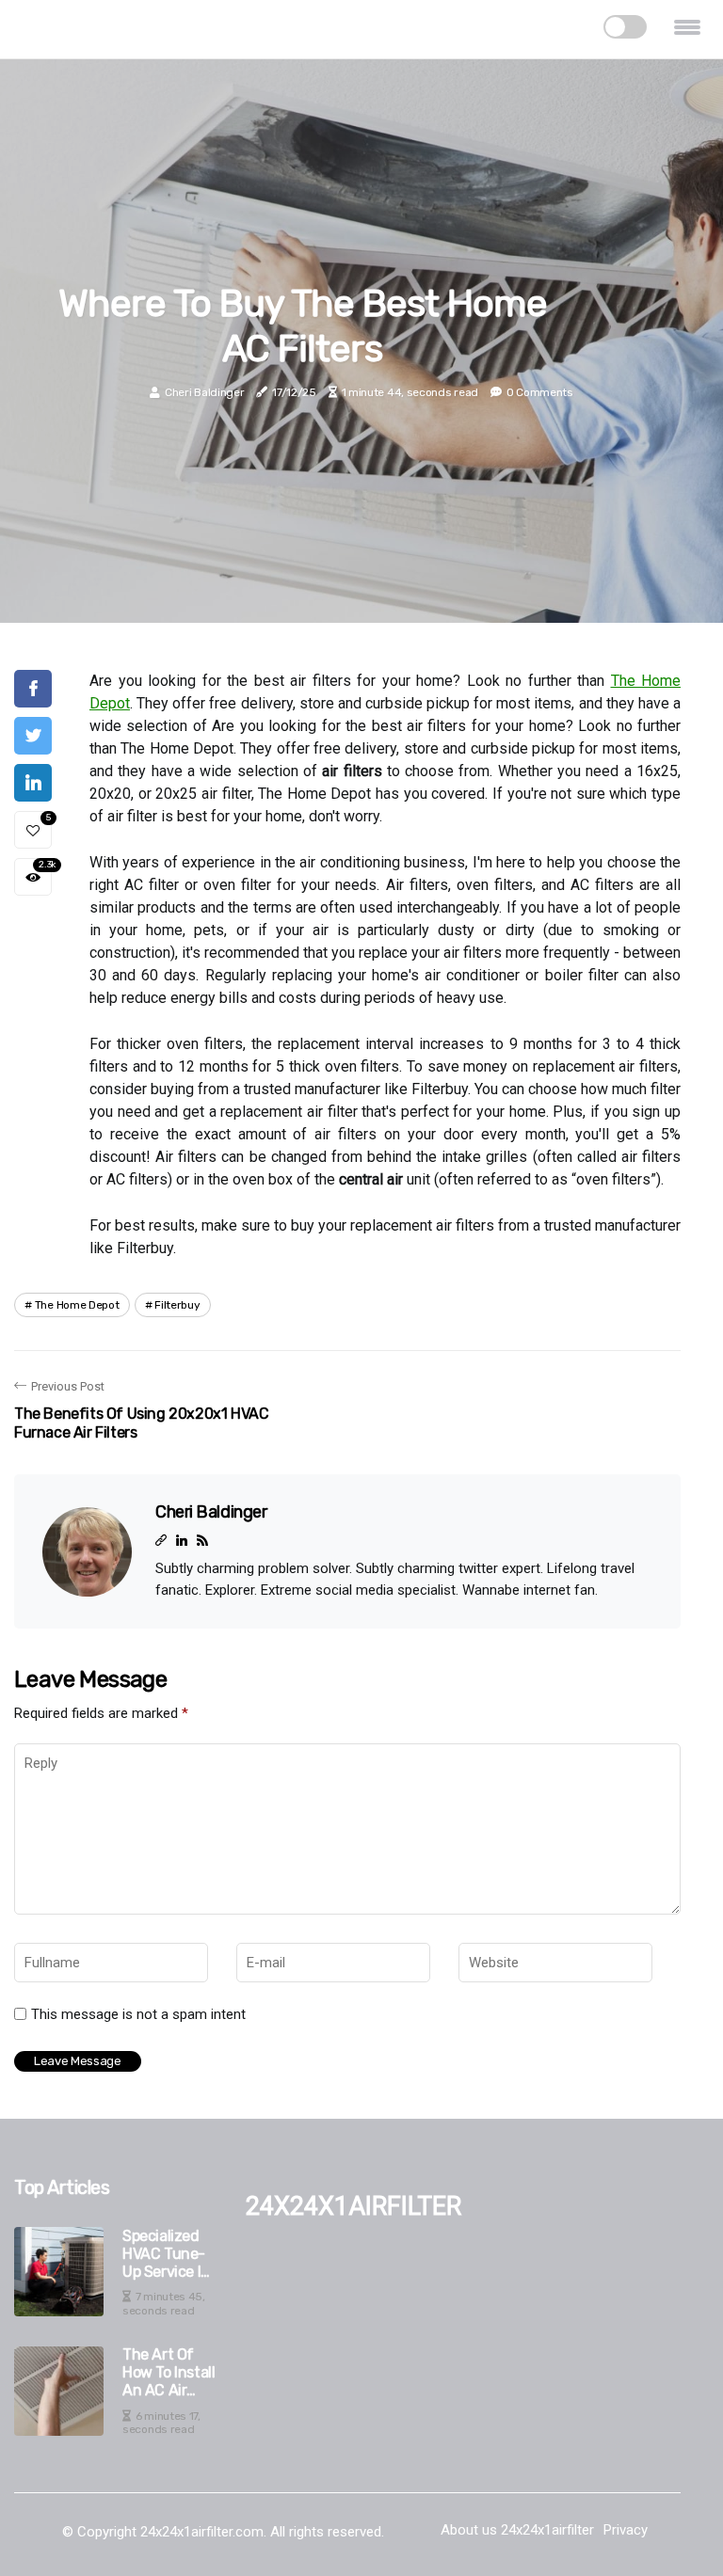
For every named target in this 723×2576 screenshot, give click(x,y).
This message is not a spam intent (138, 2014)
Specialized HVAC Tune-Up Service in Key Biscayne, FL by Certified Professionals (169, 2254)
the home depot (77, 1305)
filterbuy (177, 1305)
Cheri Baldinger (205, 392)
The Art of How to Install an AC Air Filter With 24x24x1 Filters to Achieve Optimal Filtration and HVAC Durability (169, 2373)
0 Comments (540, 392)
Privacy (626, 2530)
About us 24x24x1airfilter (517, 2530)
